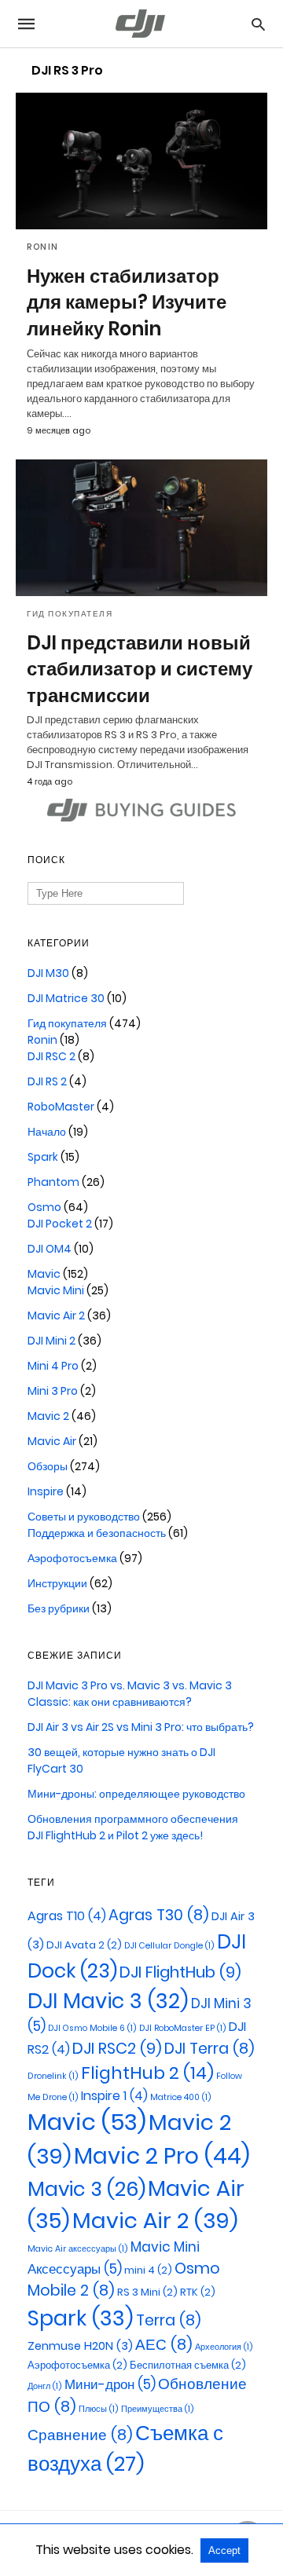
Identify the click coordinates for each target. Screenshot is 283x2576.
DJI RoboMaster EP (183, 2028)
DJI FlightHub (180, 1972)
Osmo (44, 1207)
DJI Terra (209, 2049)
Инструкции (57, 1583)
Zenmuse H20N (80, 2346)
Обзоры (48, 1466)
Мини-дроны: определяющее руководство (136, 1794)
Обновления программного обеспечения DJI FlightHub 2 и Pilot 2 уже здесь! (133, 1827)
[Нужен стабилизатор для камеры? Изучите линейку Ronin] (141, 161)
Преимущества (158, 2409)
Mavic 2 (48, 1416)
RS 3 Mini (147, 2292)
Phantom (53, 1182)
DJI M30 (48, 973)
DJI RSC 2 (51, 1056)
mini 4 (148, 2270)
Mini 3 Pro (53, 1391)
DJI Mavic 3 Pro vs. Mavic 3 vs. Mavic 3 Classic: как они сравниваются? (130, 1694)
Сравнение (80, 2435)
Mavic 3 (86, 2189)
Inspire (46, 1491)
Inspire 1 (114, 2096)
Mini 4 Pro (53, 1366)
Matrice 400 (181, 2097)
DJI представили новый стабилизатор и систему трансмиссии (140, 669)
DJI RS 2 (47, 1081)
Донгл (45, 2386)
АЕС (164, 2345)
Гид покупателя (70, 614)
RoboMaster (61, 1107)
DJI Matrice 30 (66, 998)
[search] (258, 24)
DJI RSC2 (117, 2048)
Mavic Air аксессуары (78, 2249)
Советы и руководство (84, 1517)
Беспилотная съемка (188, 2365)
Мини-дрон (110, 2384)
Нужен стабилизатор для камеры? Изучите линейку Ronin (127, 302)
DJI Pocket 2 (60, 1224)
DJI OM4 (50, 1249)
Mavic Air (52, 1441)
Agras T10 (67, 1916)
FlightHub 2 (147, 2073)
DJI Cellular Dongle (169, 1946)
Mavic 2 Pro (162, 2156)
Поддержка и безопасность (97, 1533)
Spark (43, 1157)
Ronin (43, 247)
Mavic (44, 1274)
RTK (198, 2292)
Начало (47, 1132)
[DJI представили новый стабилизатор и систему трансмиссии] (141, 528)
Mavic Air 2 (56, 1315)
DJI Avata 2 (84, 1945)
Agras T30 (159, 1915)
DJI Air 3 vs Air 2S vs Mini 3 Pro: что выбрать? (141, 1727)
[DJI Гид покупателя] (141, 24)
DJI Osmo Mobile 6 (92, 2028)
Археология (224, 2347)
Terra (169, 2320)
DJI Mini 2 (51, 1341)
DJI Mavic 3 (108, 2001)
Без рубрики (59, 1608)
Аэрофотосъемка (72, 1558)
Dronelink (53, 2076)
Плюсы (99, 2409)
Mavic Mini (56, 1290)
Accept (224, 2550)
